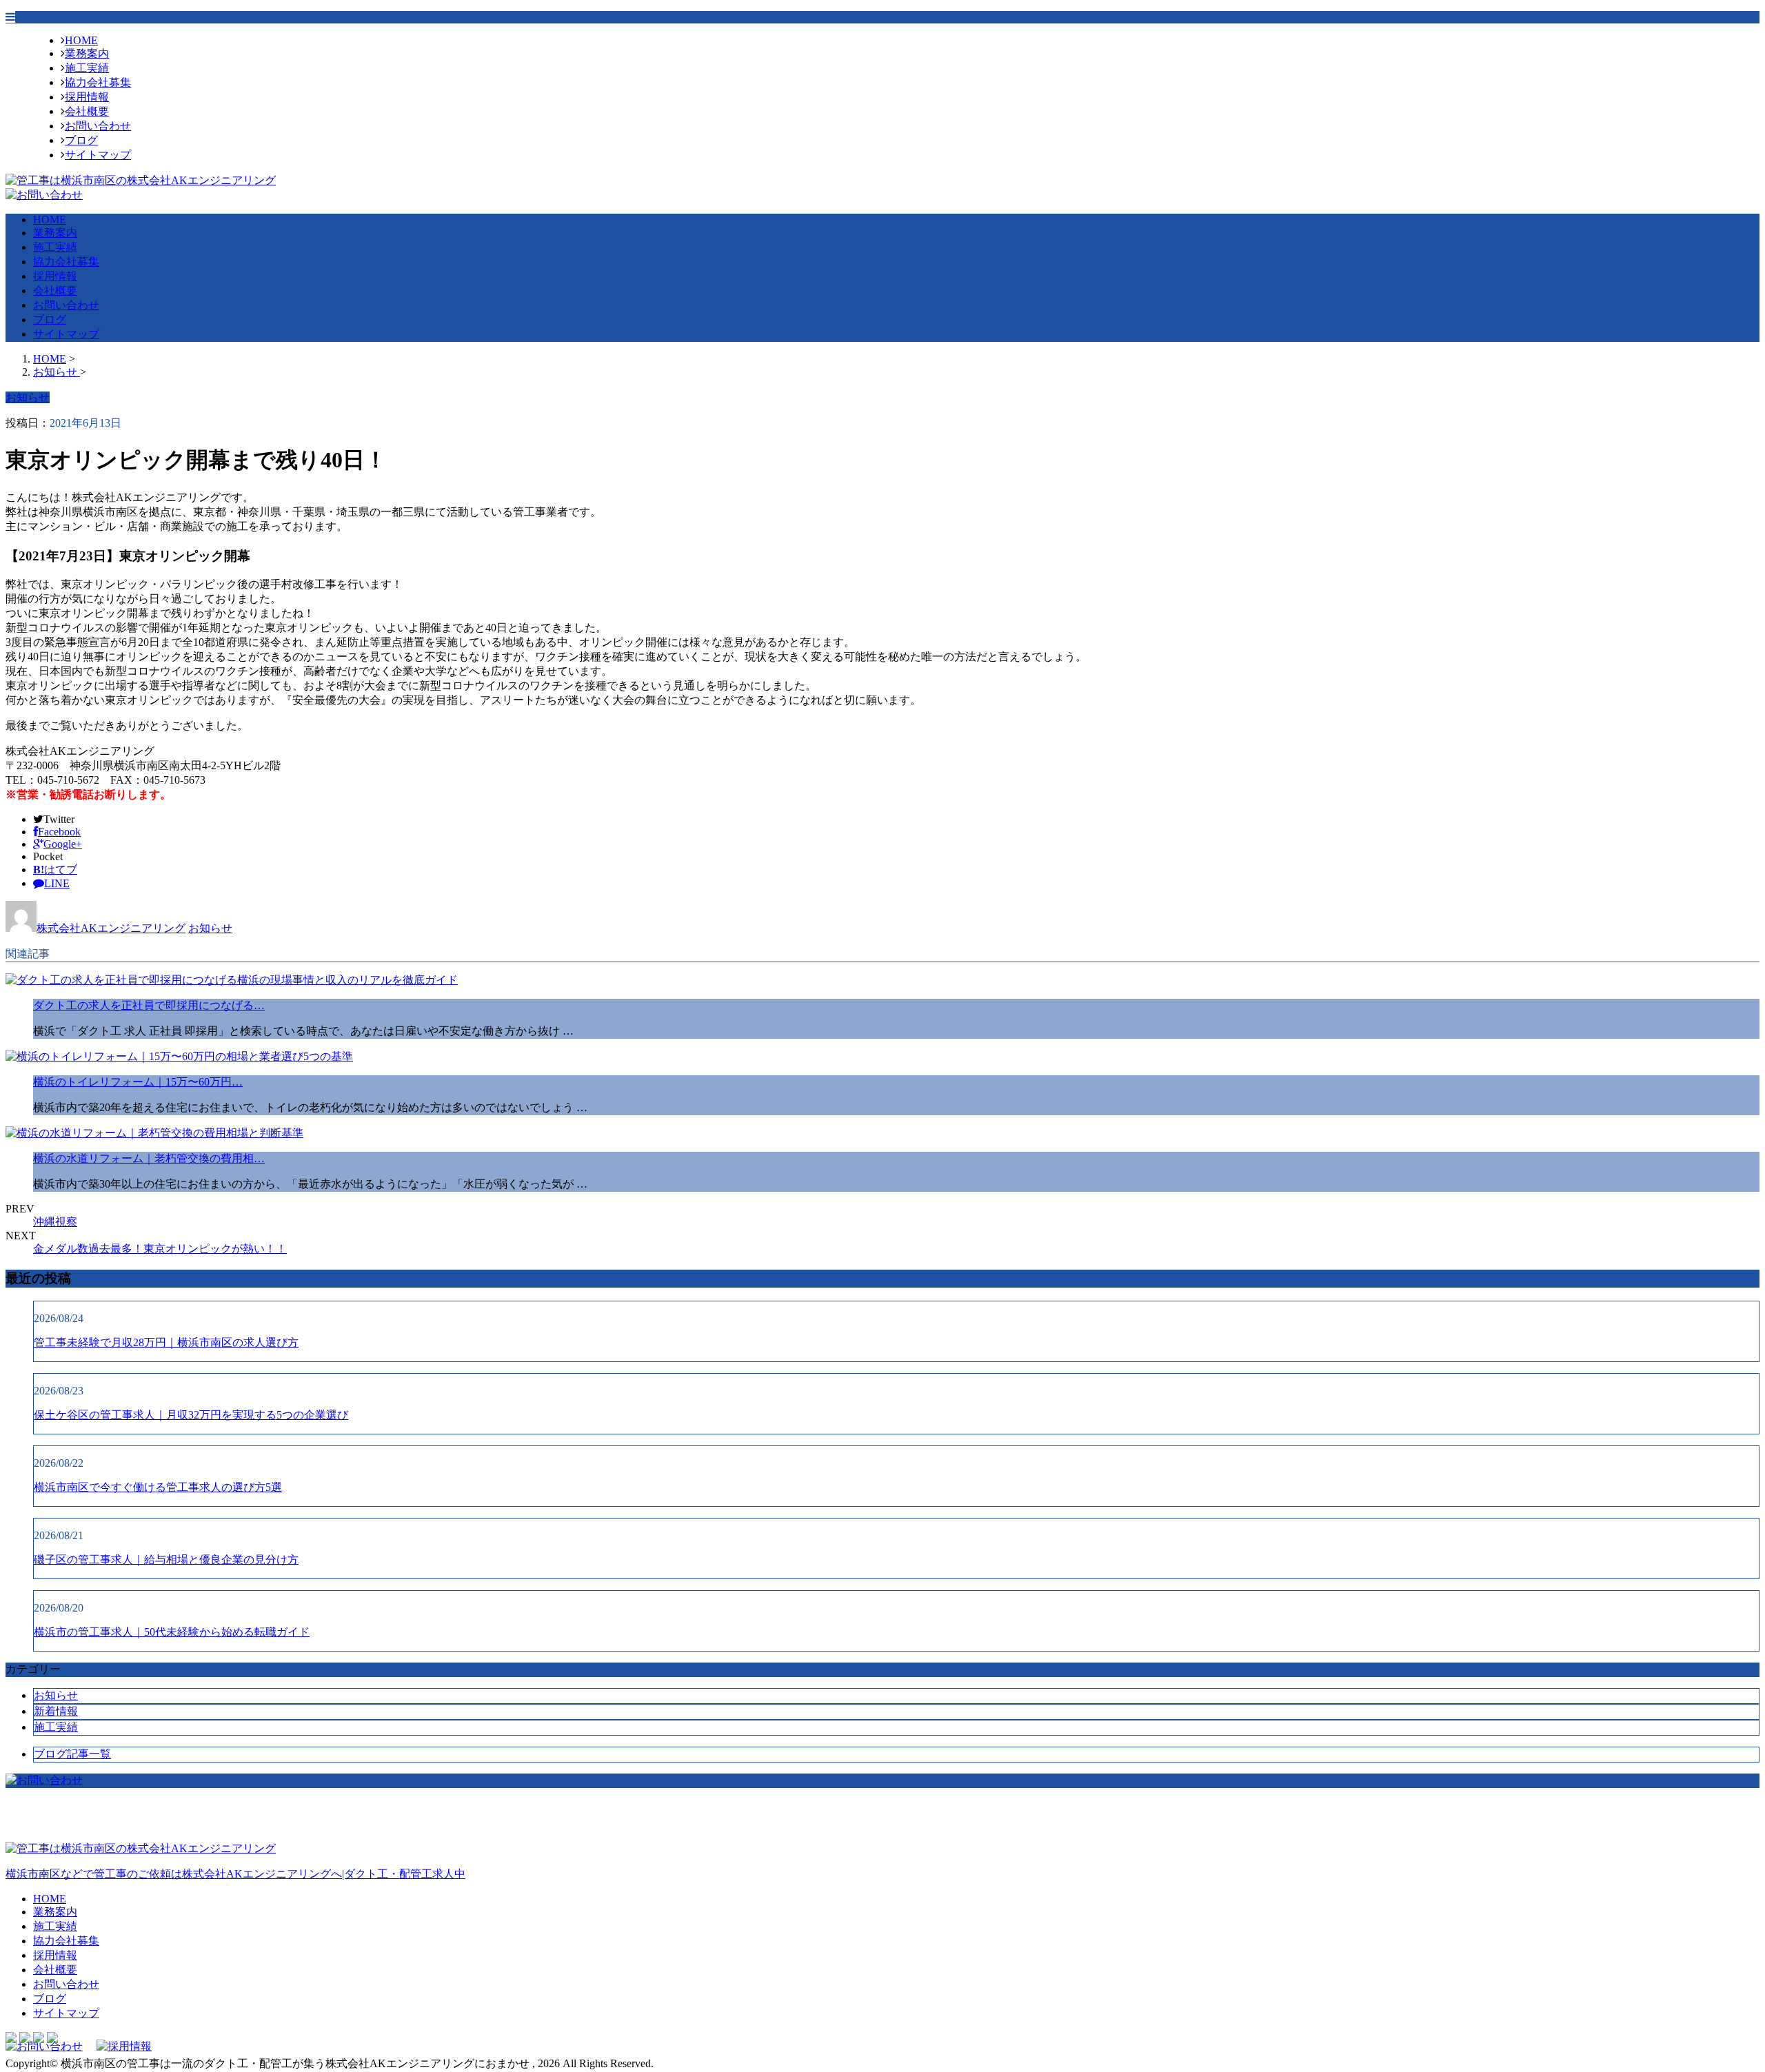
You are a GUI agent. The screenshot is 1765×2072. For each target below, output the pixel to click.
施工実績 (87, 68)
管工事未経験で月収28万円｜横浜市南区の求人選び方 (166, 1342)
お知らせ (210, 928)
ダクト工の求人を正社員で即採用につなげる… (149, 1005)
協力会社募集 (98, 82)
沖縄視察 (55, 1222)
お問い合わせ (98, 126)
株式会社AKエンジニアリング (111, 928)
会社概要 (87, 111)
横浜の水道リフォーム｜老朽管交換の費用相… (149, 1158)
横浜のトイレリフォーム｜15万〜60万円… (138, 1082)
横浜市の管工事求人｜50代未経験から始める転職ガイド (172, 1632)
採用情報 (87, 97)
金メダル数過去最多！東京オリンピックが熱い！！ (160, 1249)
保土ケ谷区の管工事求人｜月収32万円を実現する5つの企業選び (191, 1415)
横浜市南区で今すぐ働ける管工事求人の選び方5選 (158, 1487)
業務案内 (87, 53)
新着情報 (56, 1711)
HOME (81, 40)
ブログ (81, 140)
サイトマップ (98, 155)
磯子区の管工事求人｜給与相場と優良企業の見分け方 (166, 1560)
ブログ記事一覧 (72, 1754)
